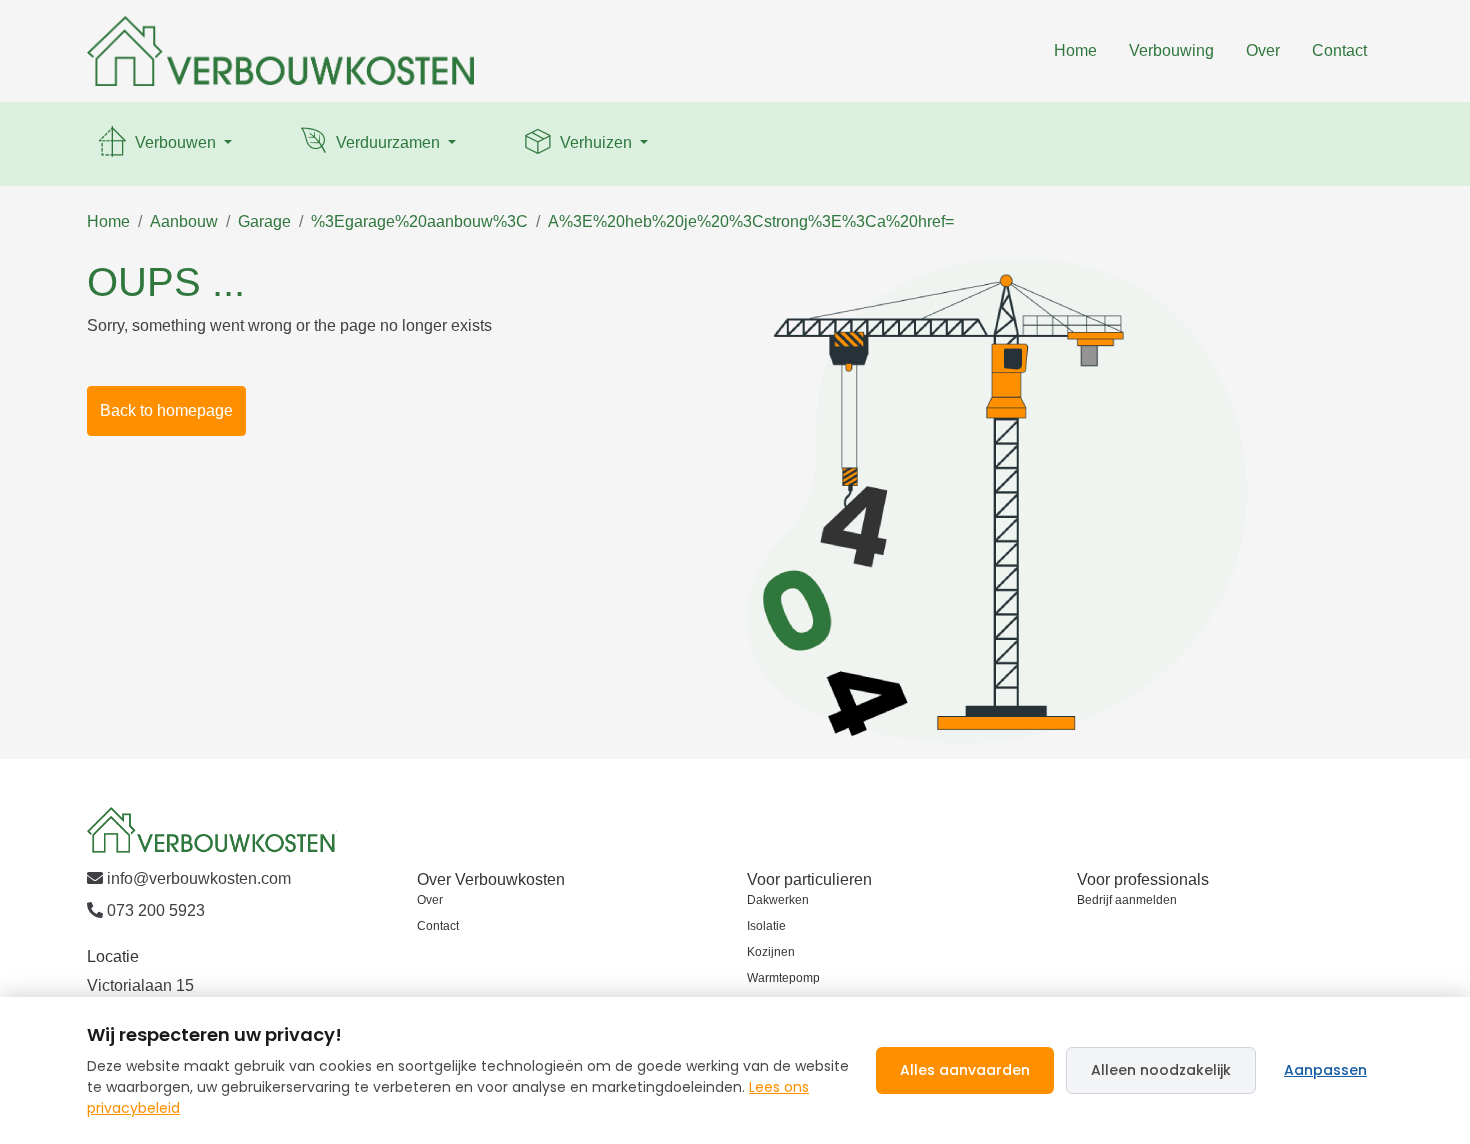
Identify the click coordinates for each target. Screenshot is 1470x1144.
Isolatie (766, 926)
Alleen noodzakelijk (1161, 1070)
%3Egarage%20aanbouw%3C (419, 221)
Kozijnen (771, 952)
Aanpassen (1325, 1070)
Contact (1339, 50)
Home (1075, 50)
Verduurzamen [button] (388, 142)
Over (1263, 50)
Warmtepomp (783, 978)
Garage (264, 221)
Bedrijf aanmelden (1127, 900)
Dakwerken (778, 900)
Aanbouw (184, 221)
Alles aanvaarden (965, 1070)
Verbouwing (1171, 50)
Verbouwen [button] (175, 142)
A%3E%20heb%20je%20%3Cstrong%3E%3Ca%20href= (751, 221)
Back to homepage (166, 410)
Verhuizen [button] (596, 142)
